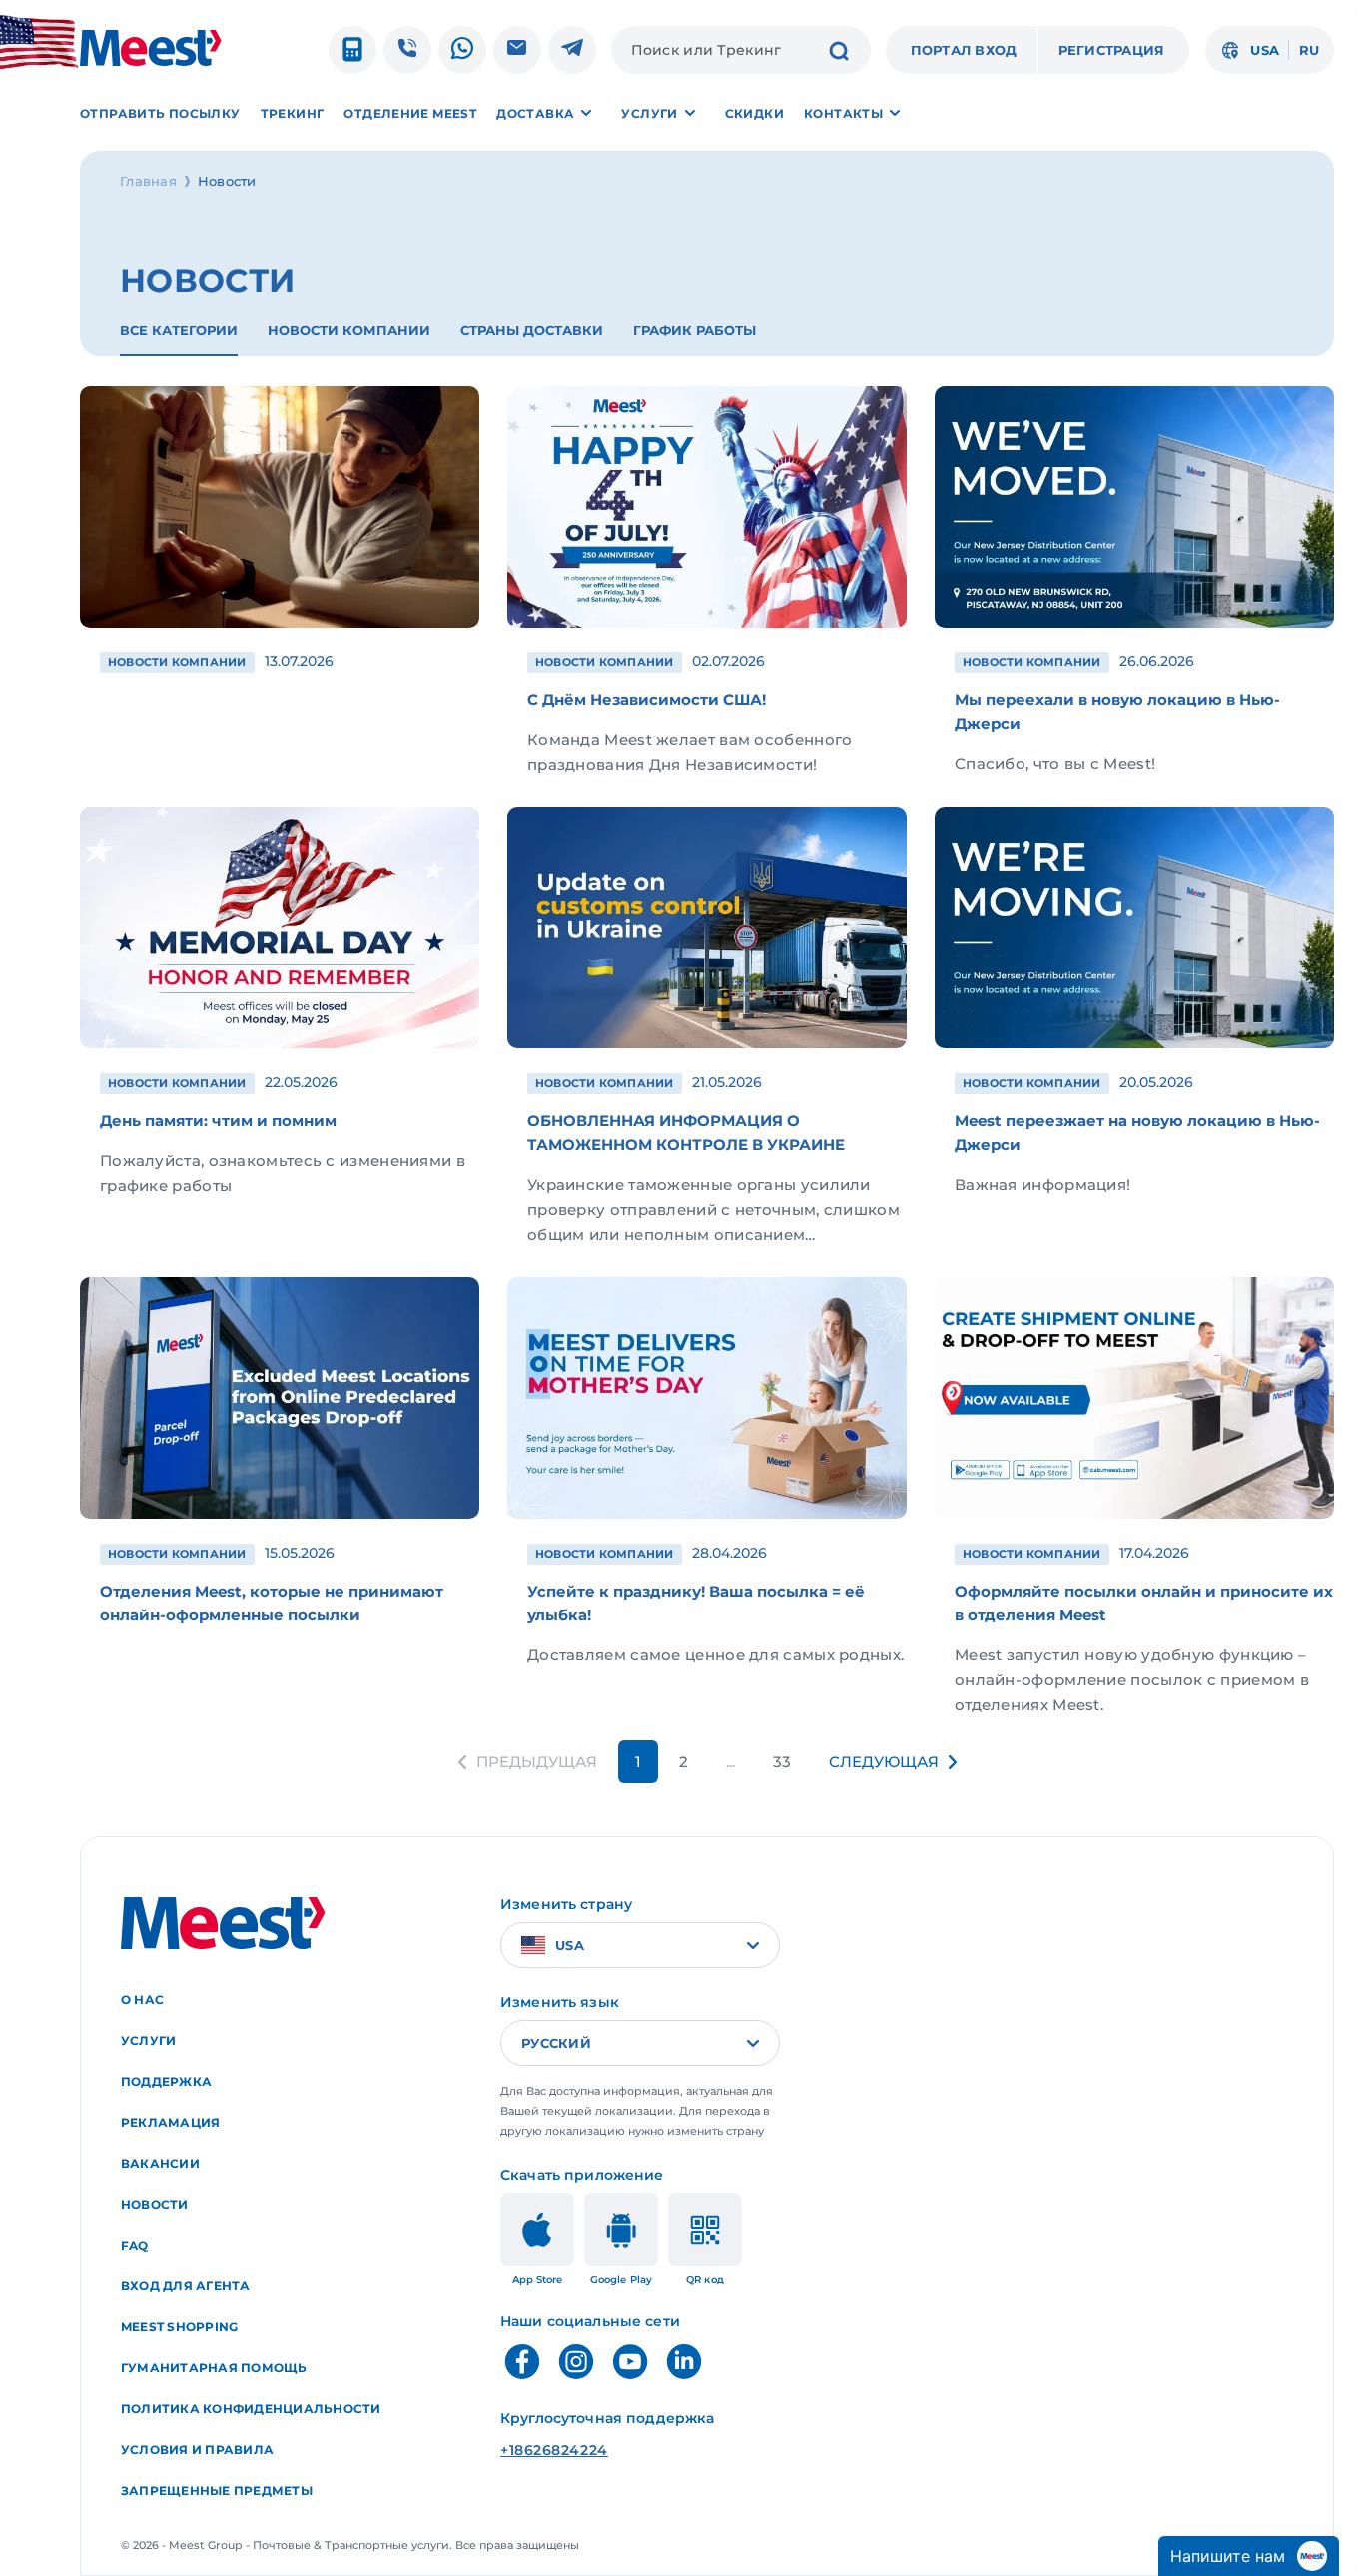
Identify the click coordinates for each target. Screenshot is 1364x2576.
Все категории (179, 330)
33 (782, 1762)
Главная (148, 181)
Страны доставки (532, 330)
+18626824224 (554, 2450)
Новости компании (349, 330)
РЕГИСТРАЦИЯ (1112, 50)
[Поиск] (839, 53)
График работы (694, 330)
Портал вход (964, 50)
